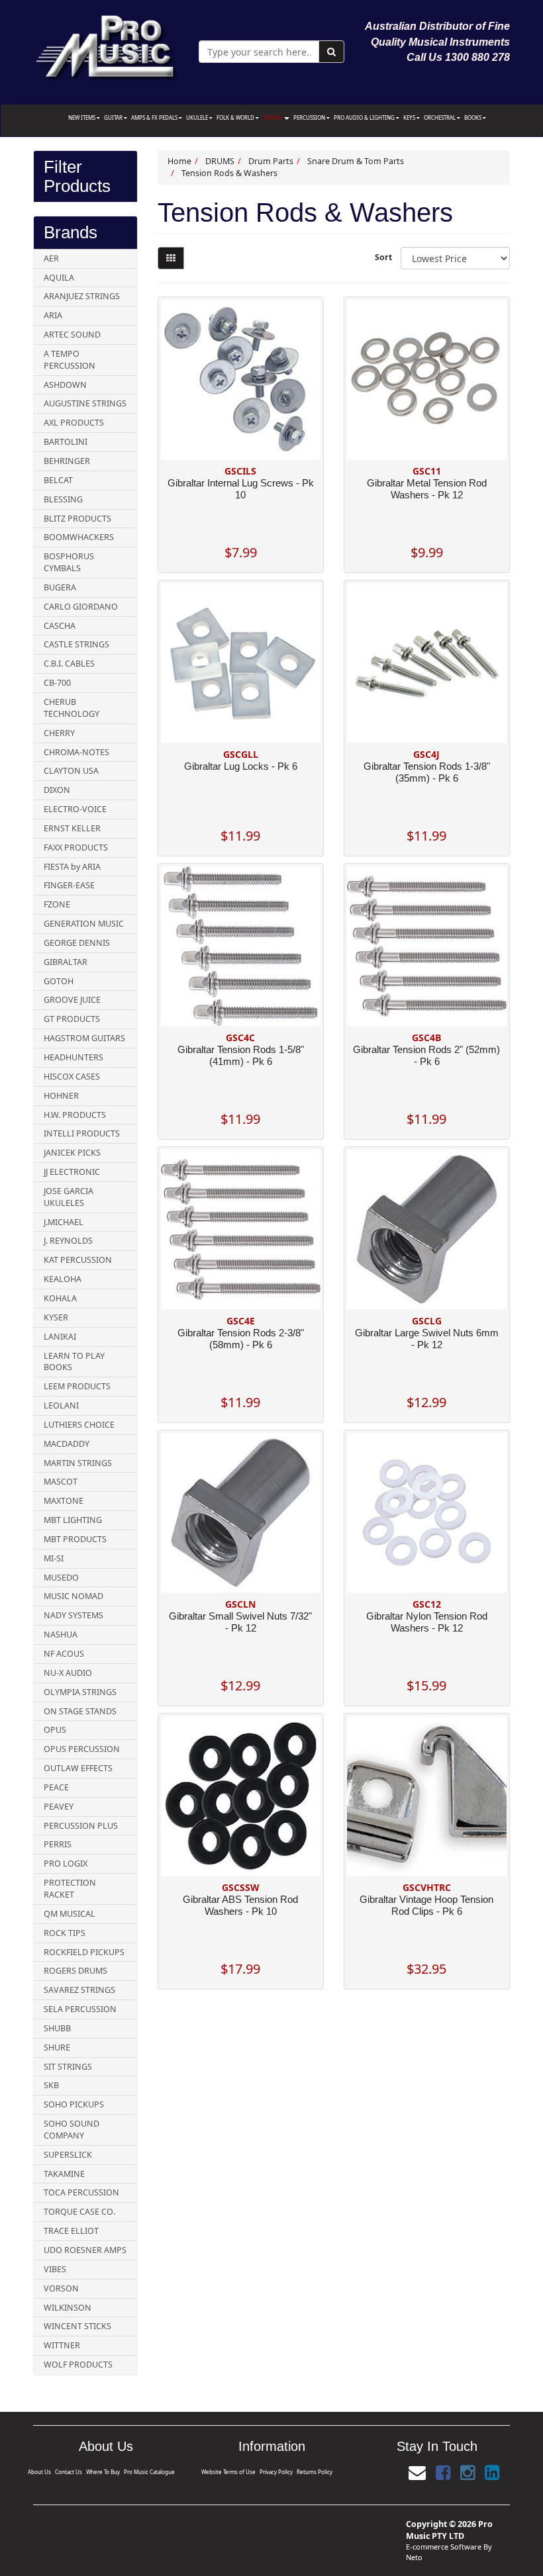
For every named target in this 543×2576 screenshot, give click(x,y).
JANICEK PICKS (72, 1153)
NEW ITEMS (82, 117)
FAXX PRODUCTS (76, 848)
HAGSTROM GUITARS (84, 1038)
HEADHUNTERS (74, 1057)
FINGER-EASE (69, 885)
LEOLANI (61, 1405)
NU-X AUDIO (68, 1673)
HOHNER (61, 1096)
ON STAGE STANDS (80, 1711)
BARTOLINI (66, 442)
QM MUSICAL (70, 1914)
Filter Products (77, 176)
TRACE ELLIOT (71, 2231)
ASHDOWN (65, 385)
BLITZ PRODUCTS (77, 519)
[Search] (331, 52)
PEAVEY (59, 1807)
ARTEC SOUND (72, 335)
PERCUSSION (310, 117)
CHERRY (59, 733)
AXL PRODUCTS (74, 423)
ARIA (53, 315)
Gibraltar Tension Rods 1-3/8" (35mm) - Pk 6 (427, 772)
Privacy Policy (276, 2472)
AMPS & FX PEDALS (155, 117)
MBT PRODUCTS (75, 1539)
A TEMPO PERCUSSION (70, 360)
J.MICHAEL (64, 1222)
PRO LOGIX (66, 1863)
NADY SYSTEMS (74, 1615)
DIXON (57, 790)
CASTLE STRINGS (76, 644)
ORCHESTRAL (440, 117)
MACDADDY (67, 1444)
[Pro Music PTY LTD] (106, 45)
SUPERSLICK (68, 2155)
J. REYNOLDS (68, 1241)
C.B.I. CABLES (69, 664)
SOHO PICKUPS (74, 2104)
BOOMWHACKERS (79, 537)
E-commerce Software (444, 2547)
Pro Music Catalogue (149, 2472)
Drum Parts (271, 161)
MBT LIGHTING (73, 1520)
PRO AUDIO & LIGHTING (365, 117)
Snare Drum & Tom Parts (356, 161)
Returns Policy (315, 2472)
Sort (383, 257)
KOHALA (60, 1298)
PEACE (56, 1787)
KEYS (410, 117)
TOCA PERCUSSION (81, 2192)
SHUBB (57, 2028)
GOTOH (59, 981)
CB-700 (57, 683)
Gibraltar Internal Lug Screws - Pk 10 (241, 489)
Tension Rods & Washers (229, 173)
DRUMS (273, 117)
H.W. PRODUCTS (75, 1115)
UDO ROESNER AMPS (85, 2250)
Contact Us (69, 2472)
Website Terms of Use (228, 2472)
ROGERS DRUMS (75, 1971)
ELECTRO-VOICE (75, 809)
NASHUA (61, 1634)
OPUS (55, 1730)
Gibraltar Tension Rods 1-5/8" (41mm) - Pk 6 (241, 1055)
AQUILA (59, 278)
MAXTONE (64, 1501)
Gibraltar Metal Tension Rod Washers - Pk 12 (427, 489)
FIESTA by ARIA (72, 867)
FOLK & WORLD (236, 117)
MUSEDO (61, 1578)
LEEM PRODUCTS (77, 1386)
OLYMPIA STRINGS (80, 1692)
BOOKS (473, 117)
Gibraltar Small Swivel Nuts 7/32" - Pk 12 (240, 1622)
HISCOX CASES (72, 1077)
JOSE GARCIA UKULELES (69, 1197)
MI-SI (54, 1558)
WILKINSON (68, 2308)
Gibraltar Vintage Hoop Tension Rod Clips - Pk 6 (426, 1905)
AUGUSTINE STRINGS (85, 403)
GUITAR (114, 117)
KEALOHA (63, 1279)
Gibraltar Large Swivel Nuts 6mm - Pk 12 (427, 1339)
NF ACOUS (64, 1654)
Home (179, 161)
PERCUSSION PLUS (81, 1826)
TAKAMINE (64, 2174)
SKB (51, 2085)
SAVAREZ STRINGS (79, 1990)
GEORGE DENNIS (77, 943)
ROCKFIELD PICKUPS (84, 1952)
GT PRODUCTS (72, 1019)
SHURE (57, 2047)
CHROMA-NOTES (76, 752)
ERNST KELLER (72, 828)
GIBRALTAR (66, 962)
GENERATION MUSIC (84, 924)
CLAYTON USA (71, 771)
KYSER (56, 1317)
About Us (39, 2472)
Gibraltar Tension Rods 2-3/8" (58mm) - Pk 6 (241, 1339)
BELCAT (58, 480)
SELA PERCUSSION (80, 2009)
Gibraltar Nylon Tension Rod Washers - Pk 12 (427, 1622)
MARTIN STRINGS (78, 1463)
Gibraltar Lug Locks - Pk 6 (241, 766)
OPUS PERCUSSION (82, 1749)
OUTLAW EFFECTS (78, 1768)
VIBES (55, 2269)
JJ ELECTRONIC (72, 1172)
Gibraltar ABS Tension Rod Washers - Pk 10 (240, 1905)
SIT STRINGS (68, 2067)
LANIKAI (60, 1337)
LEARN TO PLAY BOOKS (74, 1362)
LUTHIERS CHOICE (79, 1425)
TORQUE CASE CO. (79, 2212)
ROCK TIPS (65, 1933)
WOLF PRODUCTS (78, 2365)
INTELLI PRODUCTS (82, 1133)
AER (51, 258)
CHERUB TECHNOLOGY (72, 708)
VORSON (61, 2288)
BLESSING (63, 499)
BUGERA (60, 587)
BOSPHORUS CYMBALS (69, 562)
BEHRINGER (67, 461)
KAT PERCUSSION (78, 1260)
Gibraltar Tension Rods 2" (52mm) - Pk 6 (426, 1055)
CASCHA (60, 626)
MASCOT (61, 1482)
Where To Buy (103, 2472)
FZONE (57, 904)
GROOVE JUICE (72, 1000)
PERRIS (58, 1844)
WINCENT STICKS (77, 2326)
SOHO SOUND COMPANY (72, 2130)
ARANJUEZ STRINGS (82, 296)
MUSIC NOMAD (74, 1596)
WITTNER (62, 2345)
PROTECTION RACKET (70, 1889)
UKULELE (198, 117)
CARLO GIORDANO (81, 607)
